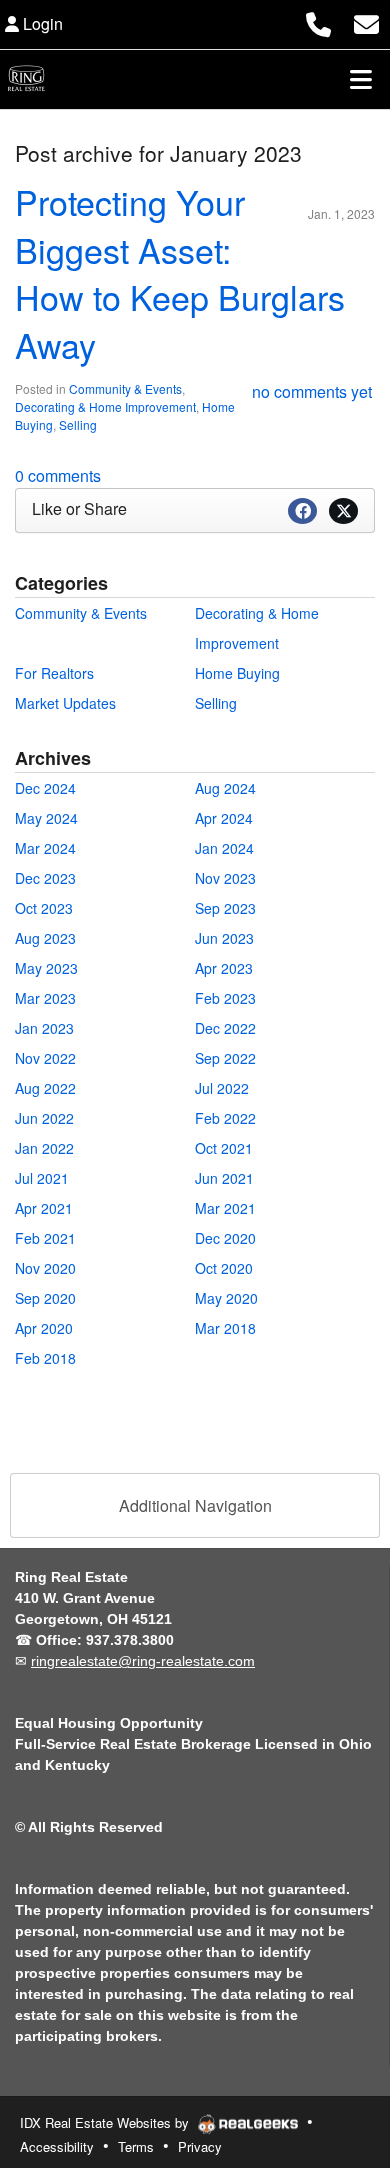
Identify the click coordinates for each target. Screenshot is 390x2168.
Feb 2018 (45, 1358)
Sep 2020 (45, 1298)
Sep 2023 (225, 908)
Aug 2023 (45, 938)
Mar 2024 (45, 848)
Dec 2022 (225, 1028)
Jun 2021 (224, 1178)
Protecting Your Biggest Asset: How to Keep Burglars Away (180, 273)
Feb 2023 (225, 998)
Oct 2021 (224, 1148)
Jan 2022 (44, 1148)
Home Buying (237, 673)
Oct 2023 (44, 908)
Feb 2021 (45, 1238)
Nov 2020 (45, 1268)
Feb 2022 (225, 1118)
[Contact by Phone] (318, 21)
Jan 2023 (44, 1028)
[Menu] (361, 79)
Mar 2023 (45, 998)
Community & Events (125, 388)
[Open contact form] (366, 21)
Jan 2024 (224, 848)
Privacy (200, 2146)
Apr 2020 (44, 1328)
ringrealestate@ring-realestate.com (143, 1661)
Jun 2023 (224, 938)
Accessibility (57, 2146)
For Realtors (54, 673)
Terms (136, 2146)
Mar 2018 (225, 1328)
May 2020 (226, 1298)
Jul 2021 (42, 1178)
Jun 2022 (44, 1118)
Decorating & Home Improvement (105, 406)
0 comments (58, 475)
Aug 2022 (45, 1088)
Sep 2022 (225, 1058)
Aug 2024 (225, 788)
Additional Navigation (195, 1505)
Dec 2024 (45, 788)
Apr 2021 (44, 1208)
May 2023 (46, 968)
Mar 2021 (225, 1208)
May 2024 (46, 818)
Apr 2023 (224, 968)
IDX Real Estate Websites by (106, 2122)
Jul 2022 (222, 1088)
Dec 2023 (45, 878)
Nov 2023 (225, 878)
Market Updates (65, 703)
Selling (78, 424)
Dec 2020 (225, 1238)
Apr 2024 (224, 818)
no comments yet (312, 391)
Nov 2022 (45, 1058)
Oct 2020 (224, 1268)
